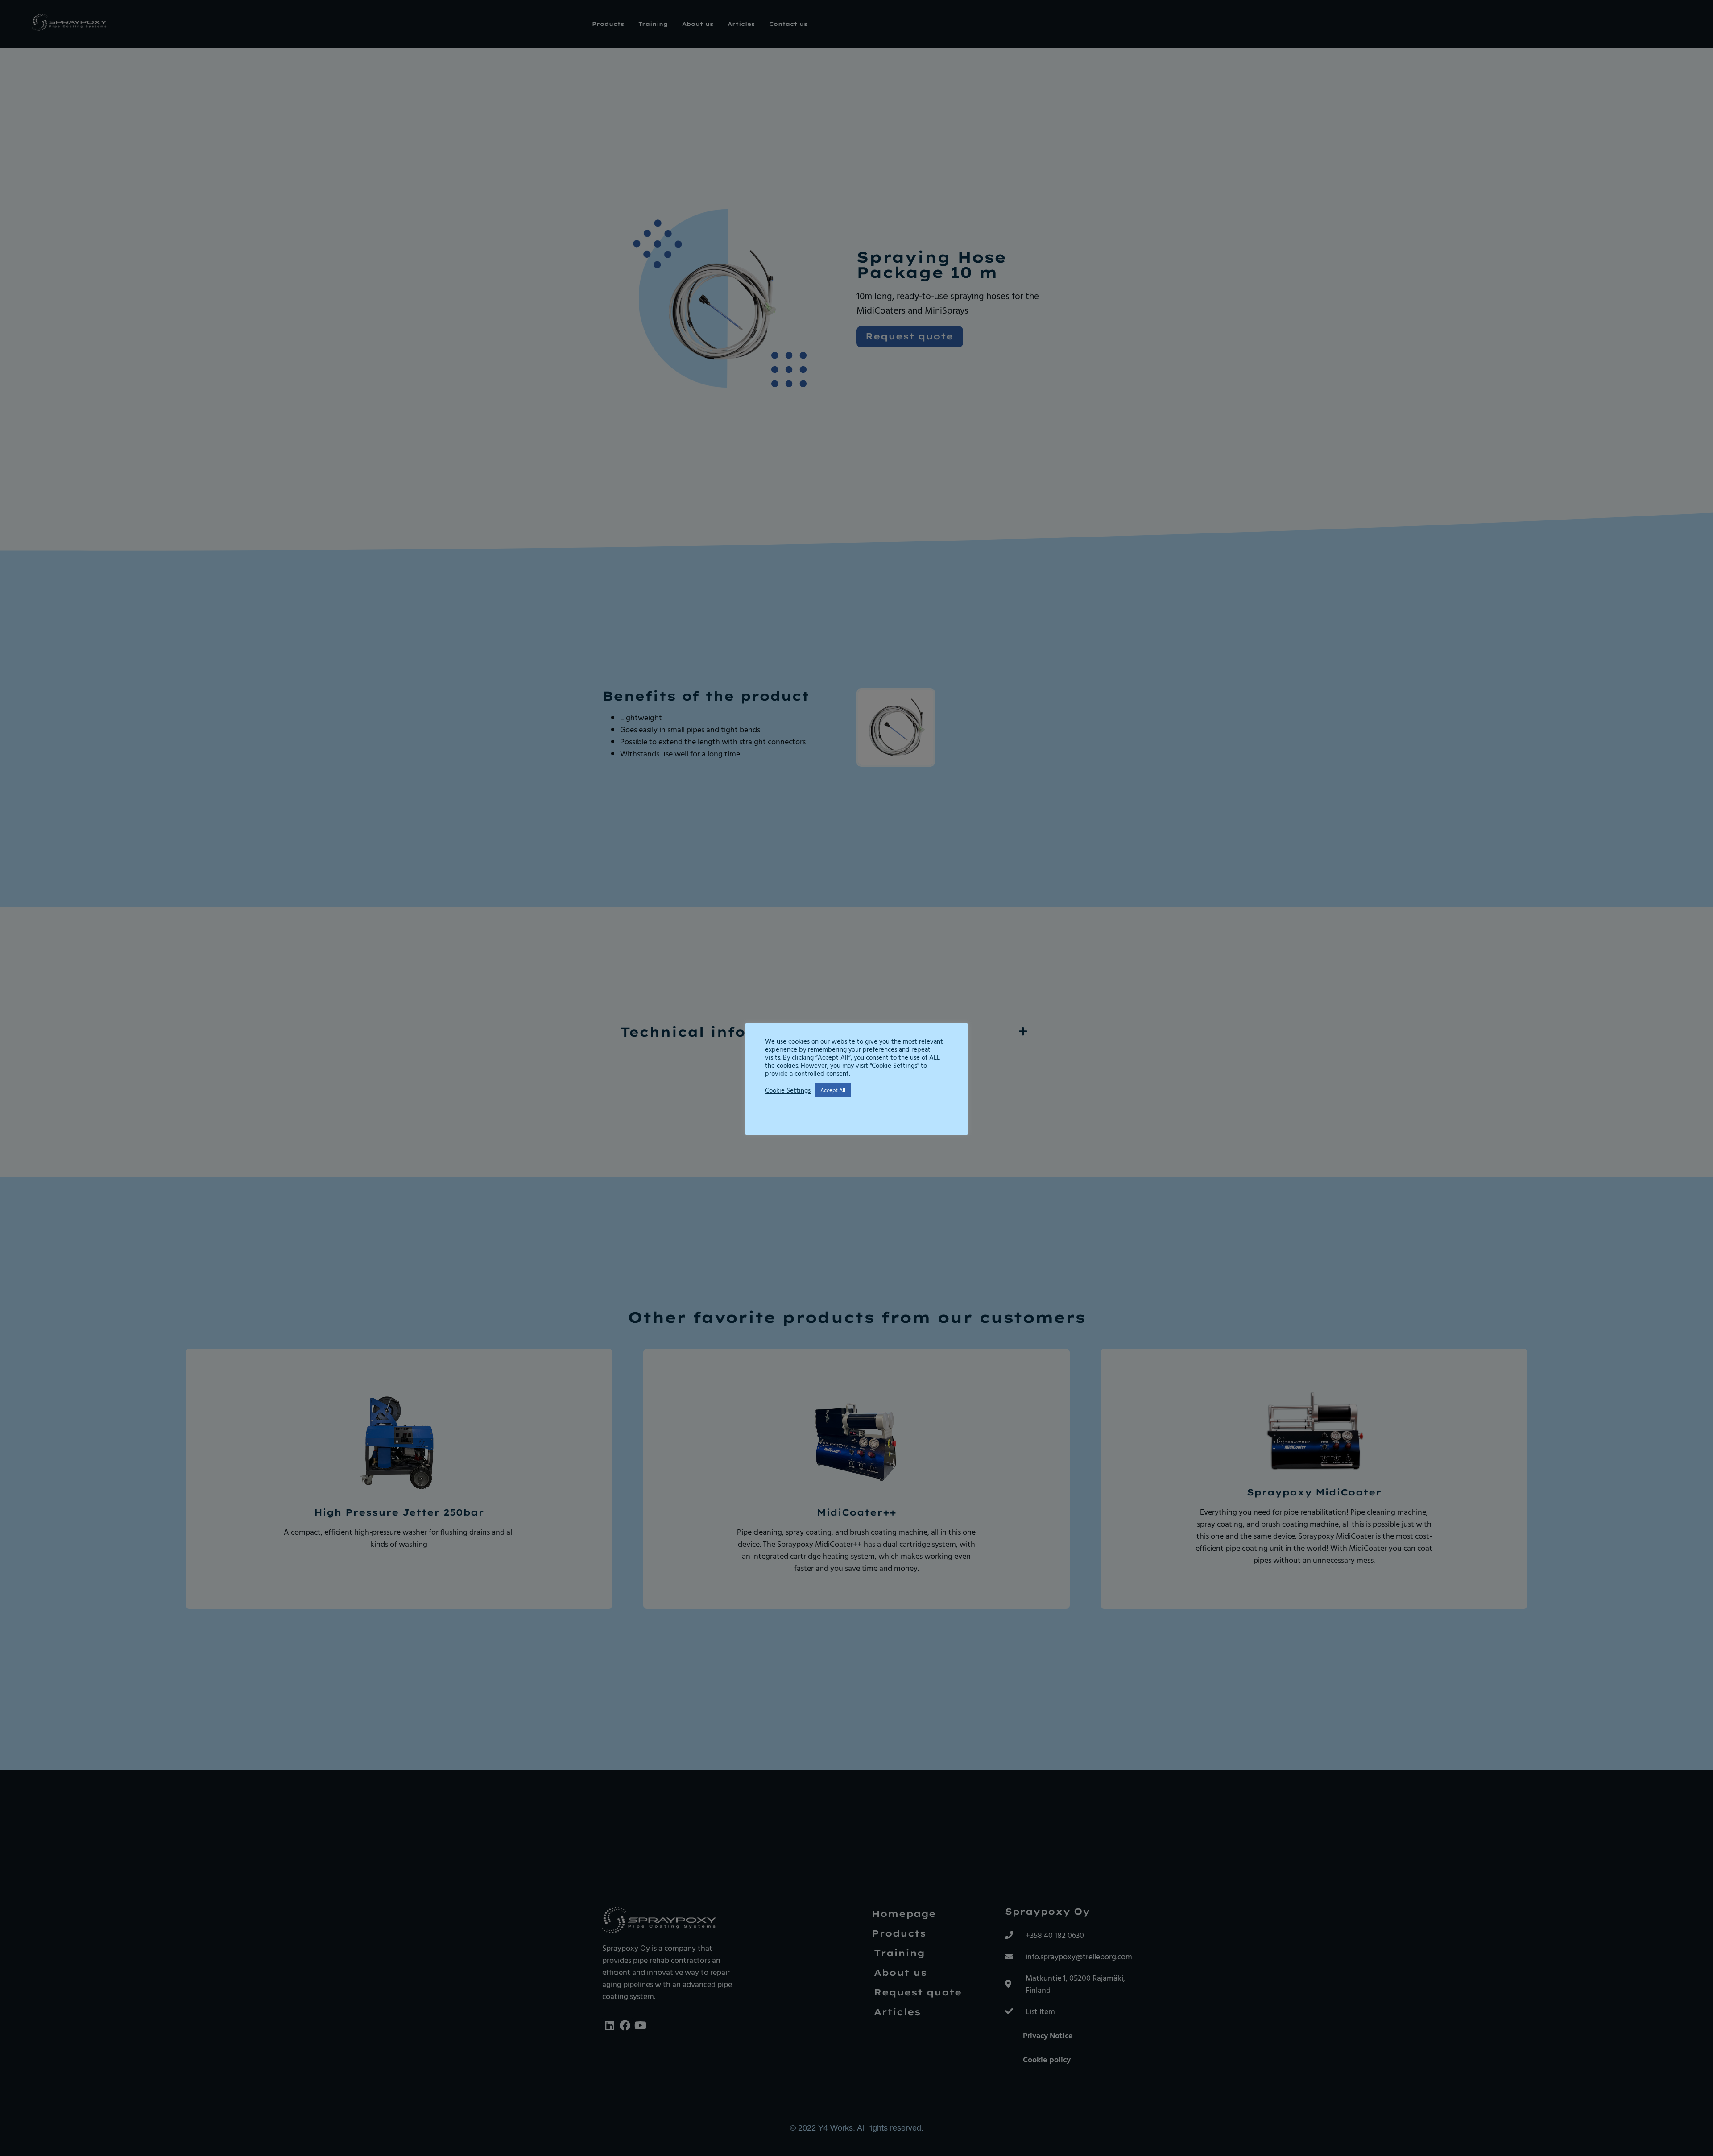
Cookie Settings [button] (788, 1090)
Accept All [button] (833, 1090)
